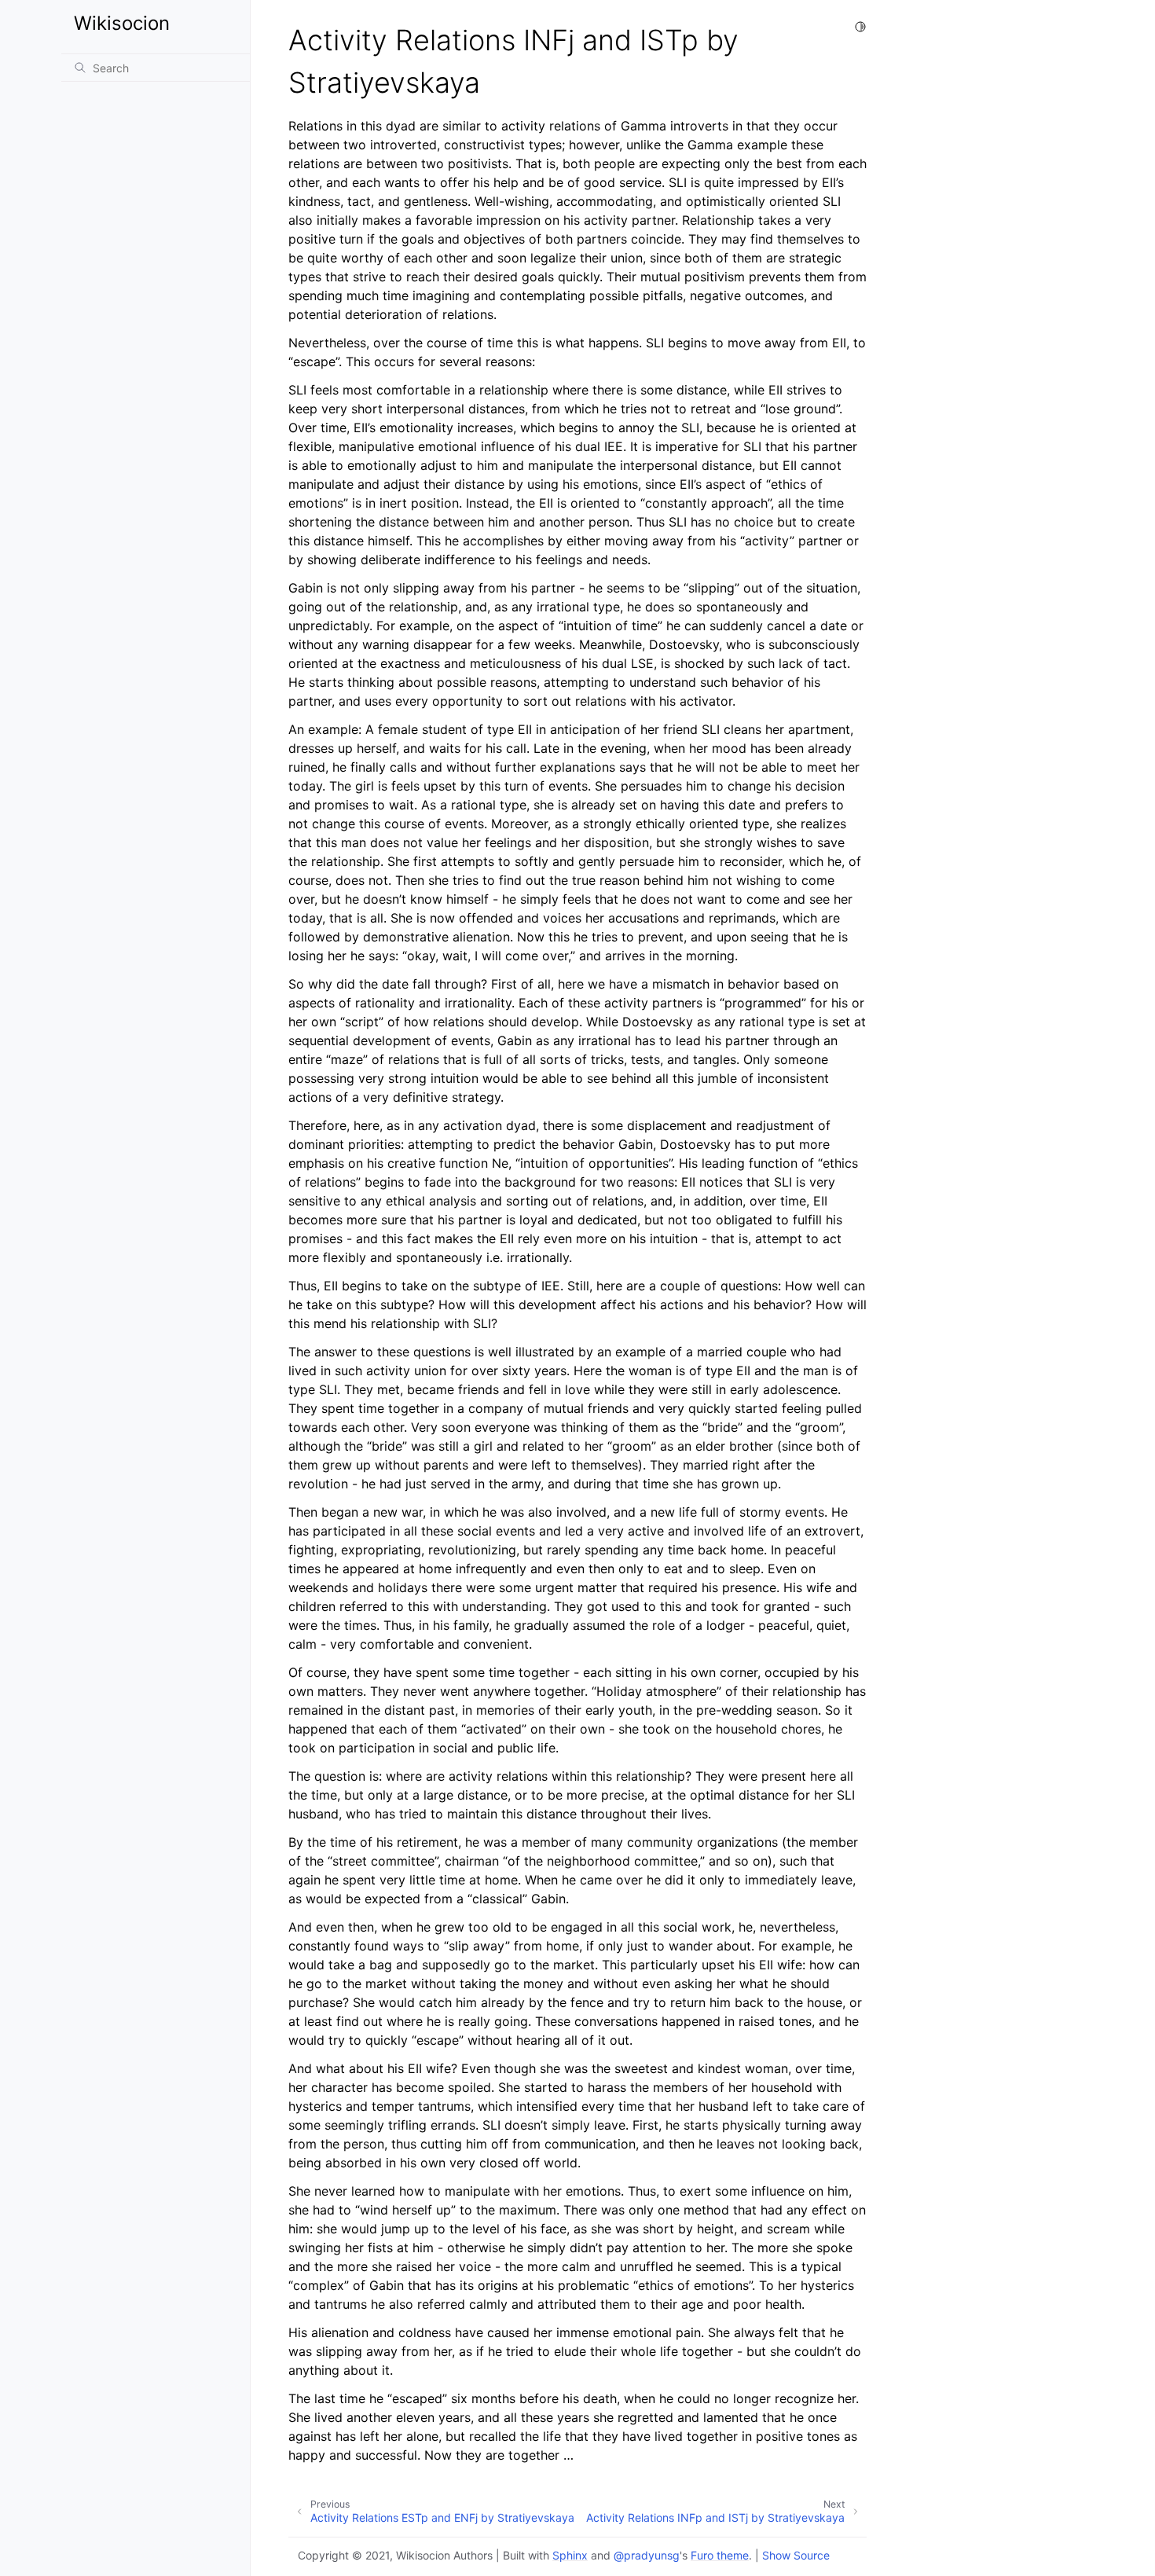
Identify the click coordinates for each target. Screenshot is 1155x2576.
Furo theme (720, 2555)
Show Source (796, 2555)
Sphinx (570, 2555)
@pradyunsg (647, 2555)
